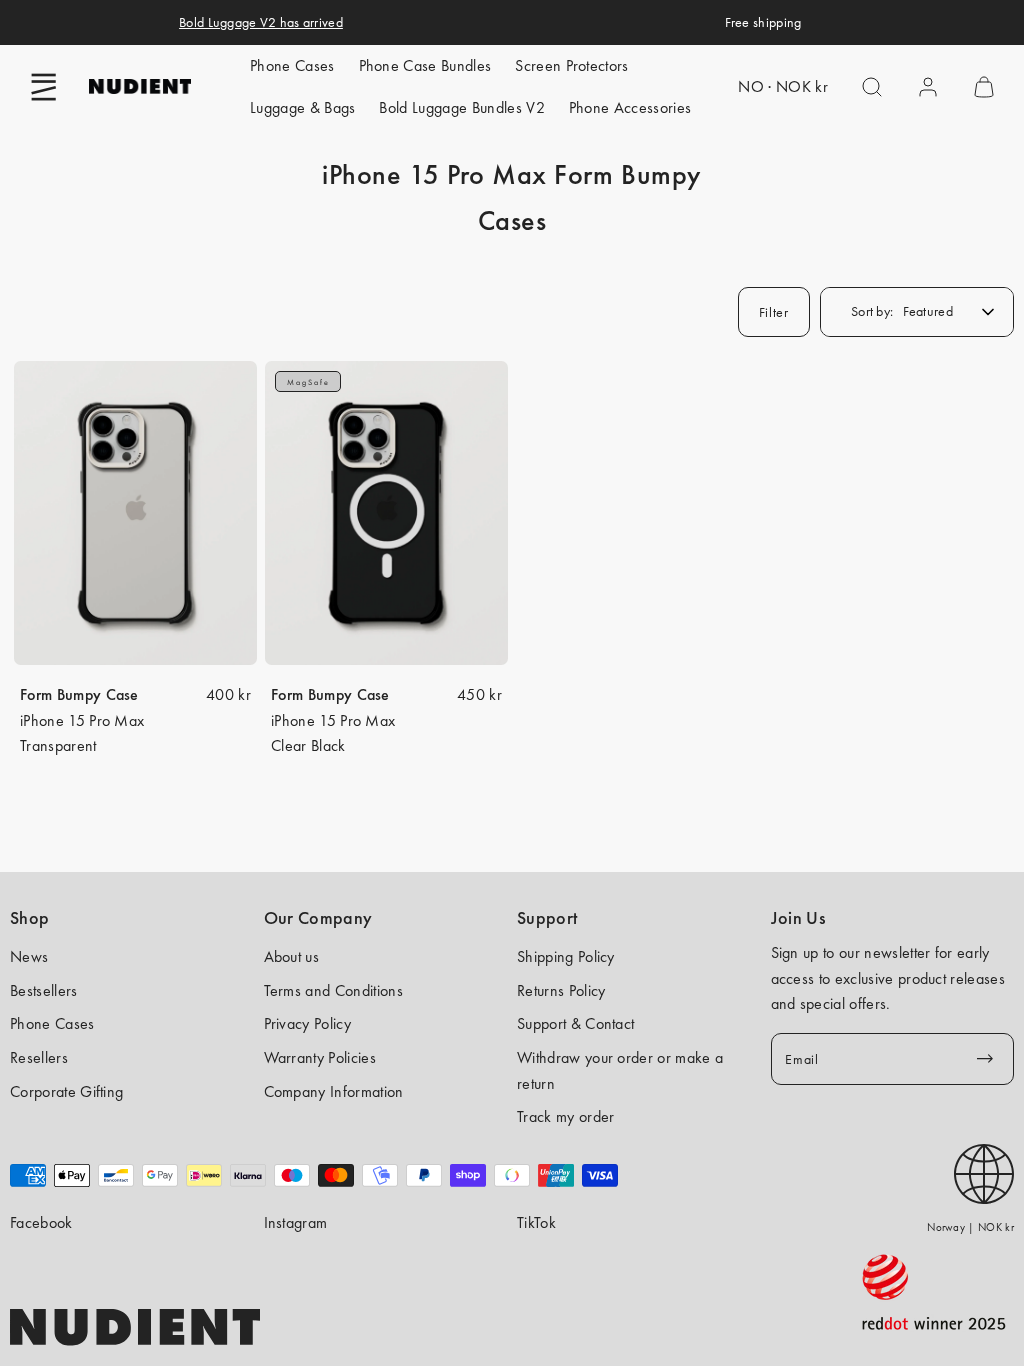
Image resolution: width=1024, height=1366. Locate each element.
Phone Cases (292, 65)
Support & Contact (575, 1023)
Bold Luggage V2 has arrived (261, 22)
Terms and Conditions (333, 990)
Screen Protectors (571, 65)
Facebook (41, 1222)
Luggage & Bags (302, 107)
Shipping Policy (566, 956)
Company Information (334, 1091)
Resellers (39, 1057)
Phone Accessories (630, 107)
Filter (774, 312)
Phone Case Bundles (425, 65)
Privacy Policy (307, 1023)
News (29, 956)
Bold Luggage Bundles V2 (461, 107)
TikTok (536, 1222)
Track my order (565, 1116)
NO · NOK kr (783, 86)
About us (292, 956)
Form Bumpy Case (79, 694)
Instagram (296, 1222)
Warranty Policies (320, 1057)
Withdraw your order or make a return (620, 1070)
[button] (44, 87)
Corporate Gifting (66, 1091)
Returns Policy (561, 990)
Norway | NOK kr (970, 1227)
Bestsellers (44, 990)
